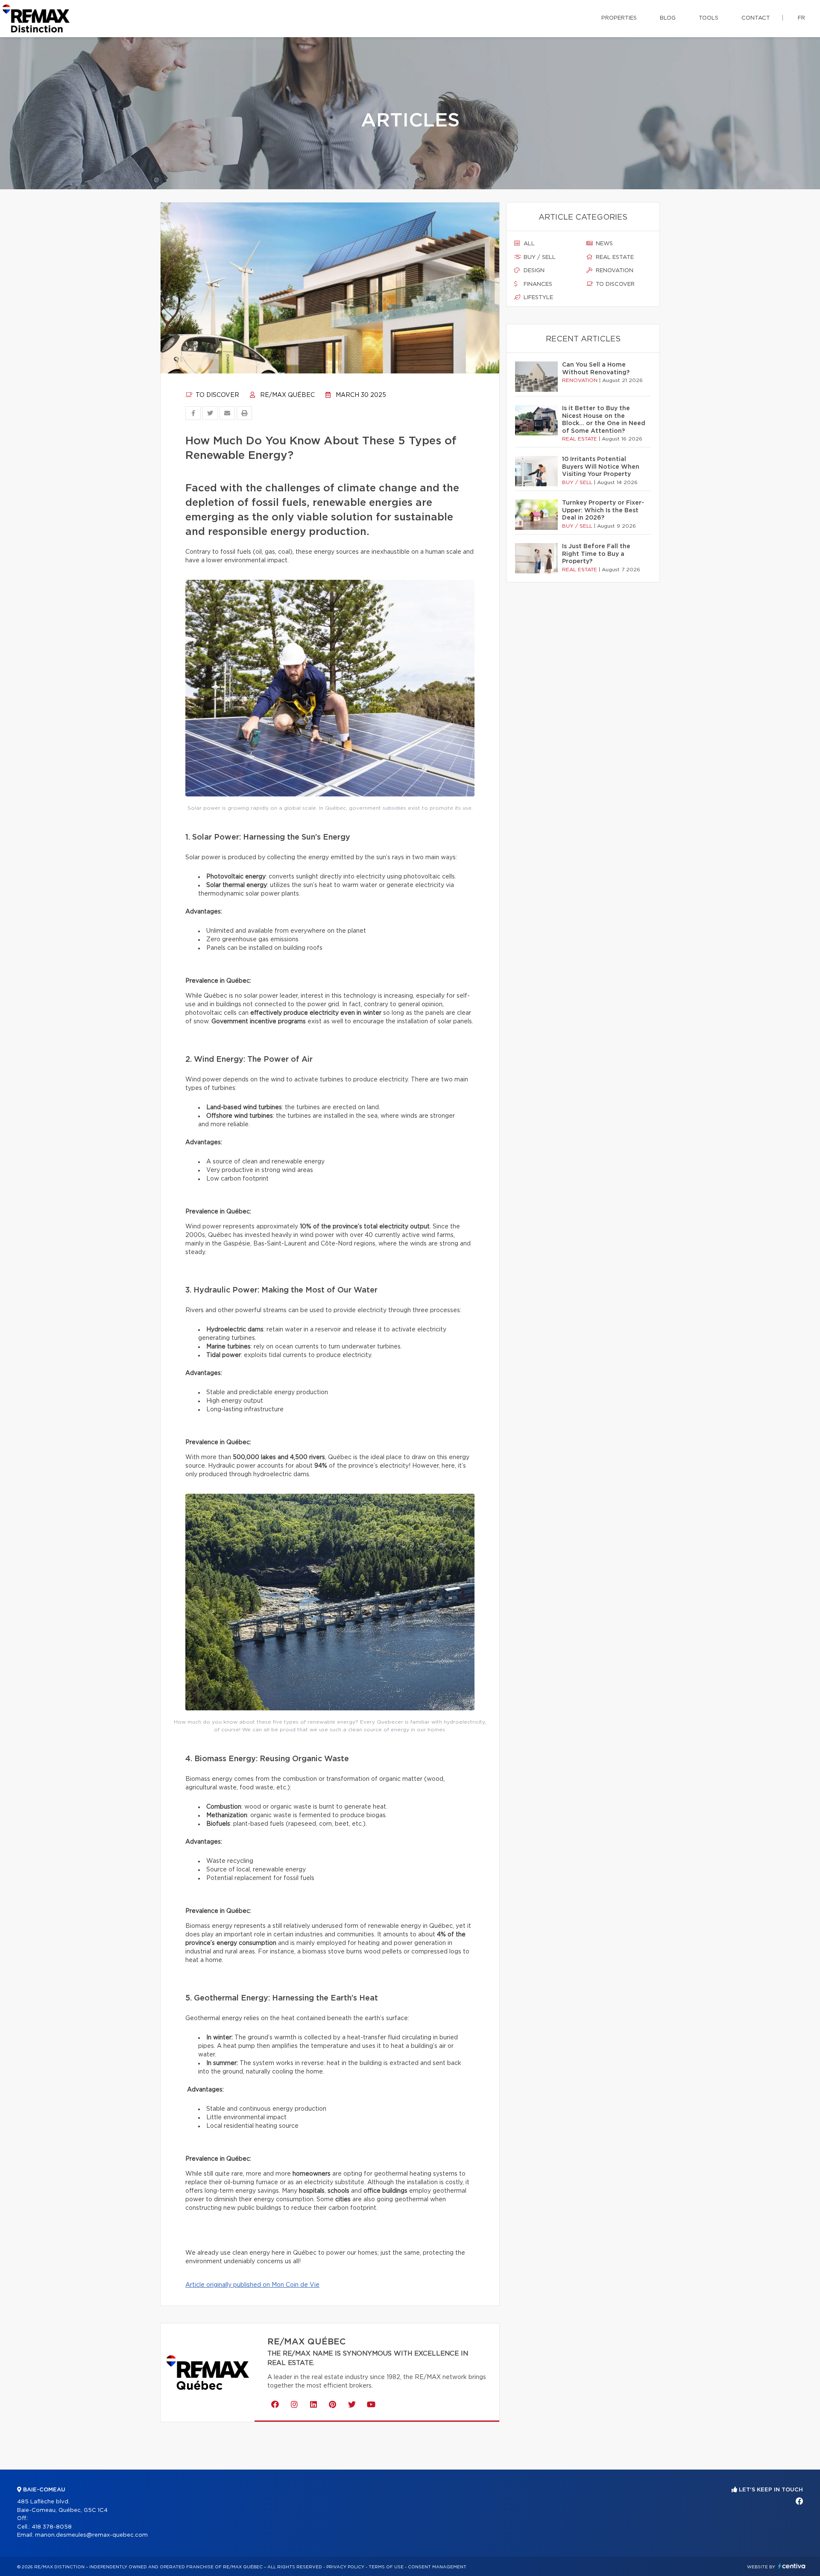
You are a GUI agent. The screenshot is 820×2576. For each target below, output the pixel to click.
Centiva (792, 2566)
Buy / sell (539, 257)
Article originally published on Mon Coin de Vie (252, 2285)
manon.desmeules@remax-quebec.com (91, 2535)
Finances (537, 284)
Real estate (614, 257)
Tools (709, 18)
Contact (756, 18)
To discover (217, 395)
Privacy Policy (345, 2567)
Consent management (437, 2567)
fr (801, 18)
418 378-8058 (52, 2527)
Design (533, 271)
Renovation (614, 271)
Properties (619, 18)
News (603, 244)
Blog (668, 18)
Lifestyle (537, 298)
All (528, 244)
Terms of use (386, 2567)
